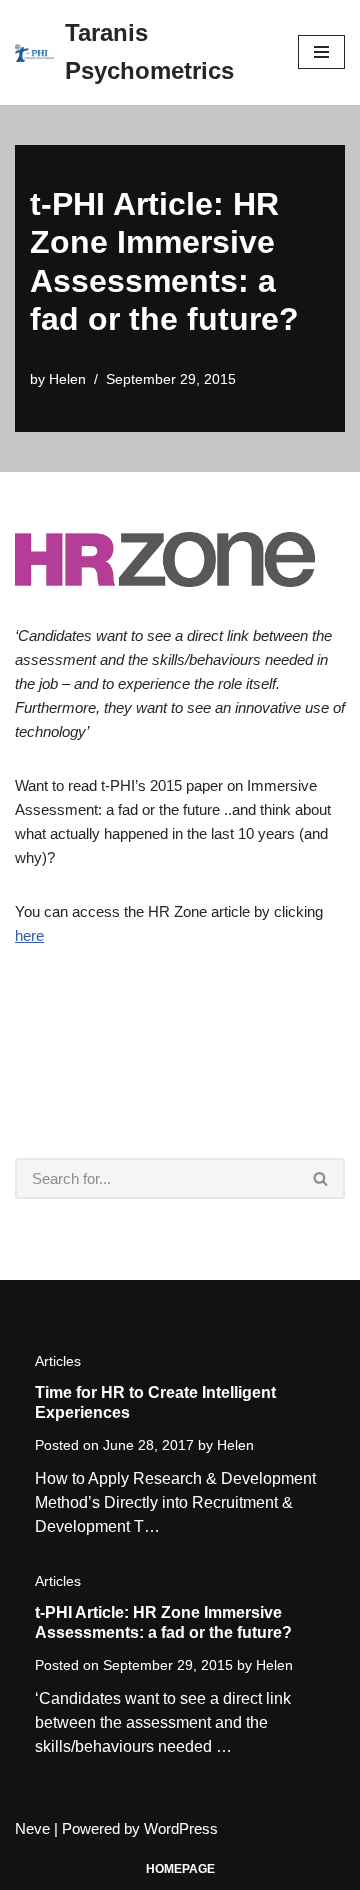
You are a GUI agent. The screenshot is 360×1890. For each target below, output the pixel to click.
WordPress (181, 1828)
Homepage (180, 1869)
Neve (32, 1828)
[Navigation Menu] (321, 52)
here (29, 935)
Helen (67, 379)
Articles (58, 1361)
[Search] (321, 1178)
